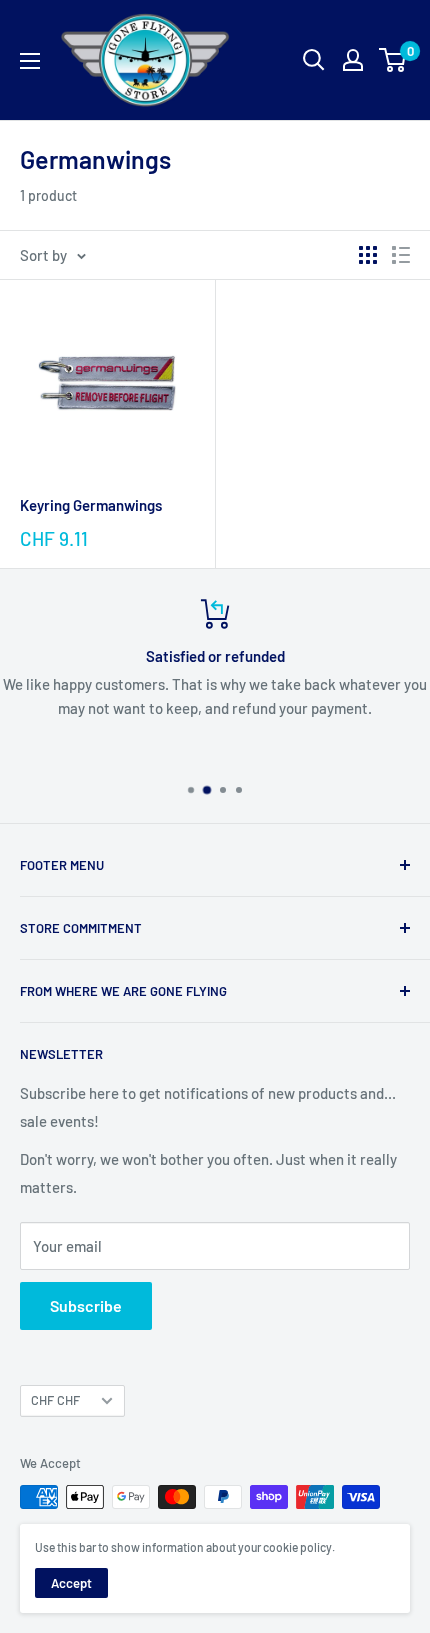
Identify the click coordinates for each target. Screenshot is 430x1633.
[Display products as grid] (368, 255)
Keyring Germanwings (91, 505)
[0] (393, 60)
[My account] (353, 60)
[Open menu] (30, 61)
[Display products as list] (401, 255)
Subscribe (86, 1305)
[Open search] (314, 60)
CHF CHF (55, 1400)
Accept (71, 1583)
